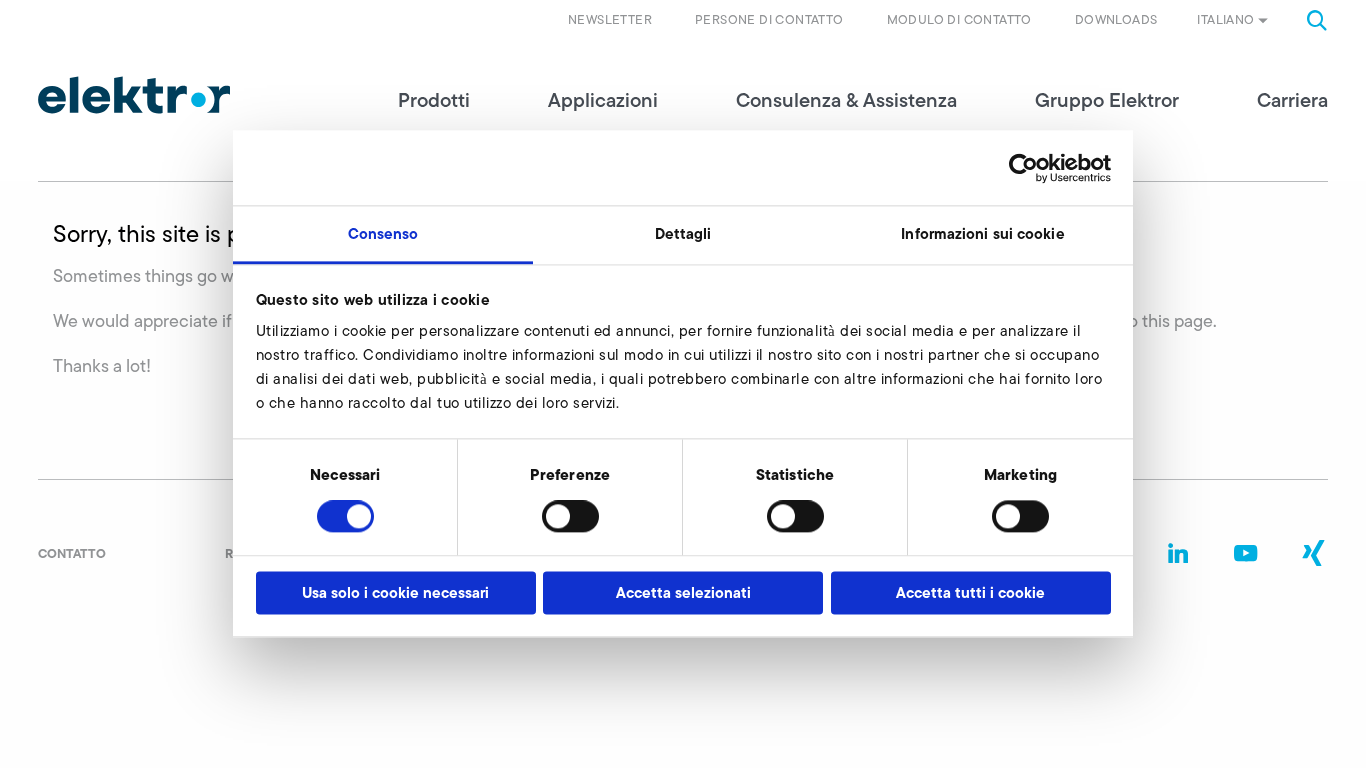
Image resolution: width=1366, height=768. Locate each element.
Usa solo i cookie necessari (395, 592)
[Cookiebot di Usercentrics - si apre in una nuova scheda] (1023, 168)
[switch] (570, 517)
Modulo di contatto (959, 19)
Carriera (1292, 100)
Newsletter (610, 19)
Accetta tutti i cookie (970, 592)
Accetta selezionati (683, 592)
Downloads (1116, 19)
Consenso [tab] (383, 233)
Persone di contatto (769, 19)
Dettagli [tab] (683, 233)
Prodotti (434, 100)
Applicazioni (603, 100)
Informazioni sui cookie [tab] (982, 233)
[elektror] (134, 95)
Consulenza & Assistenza (846, 100)
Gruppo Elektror (1107, 100)
